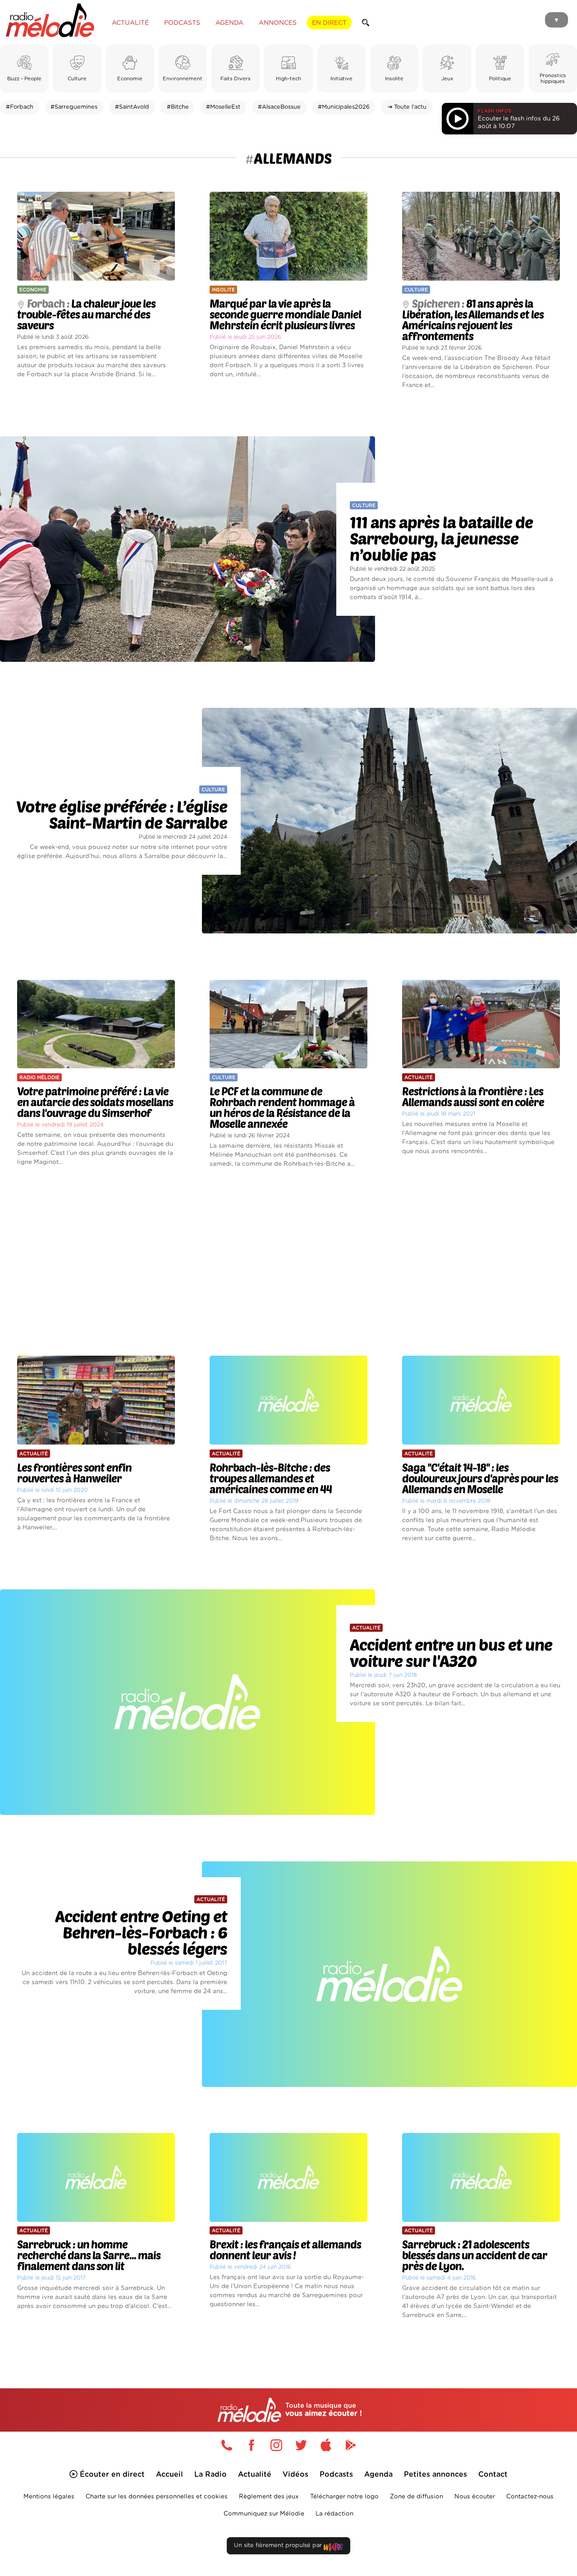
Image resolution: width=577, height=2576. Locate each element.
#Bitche (178, 107)
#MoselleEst (223, 107)
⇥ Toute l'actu (407, 107)
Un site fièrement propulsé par (279, 2546)
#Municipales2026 (344, 107)
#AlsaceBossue (279, 107)
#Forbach (20, 107)
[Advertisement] (288, 1262)
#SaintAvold (132, 107)
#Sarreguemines (74, 107)
